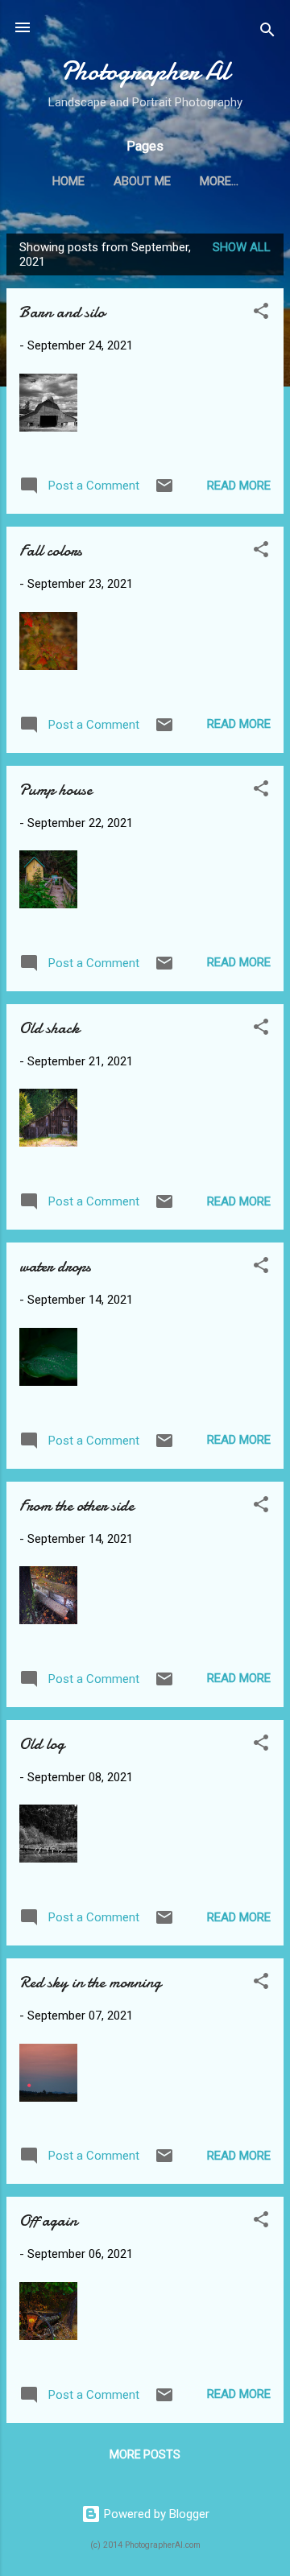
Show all (242, 247)
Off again (48, 2220)
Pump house (56, 790)
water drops (55, 1266)
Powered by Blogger (155, 2514)
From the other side (77, 1505)
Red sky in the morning (90, 1982)
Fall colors (51, 550)
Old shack (50, 1028)
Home (68, 181)
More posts (145, 2454)
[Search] (267, 33)
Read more (239, 486)
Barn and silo (62, 312)
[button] (261, 314)
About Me (142, 181)
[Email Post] (164, 491)
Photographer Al (145, 71)
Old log (42, 1744)
